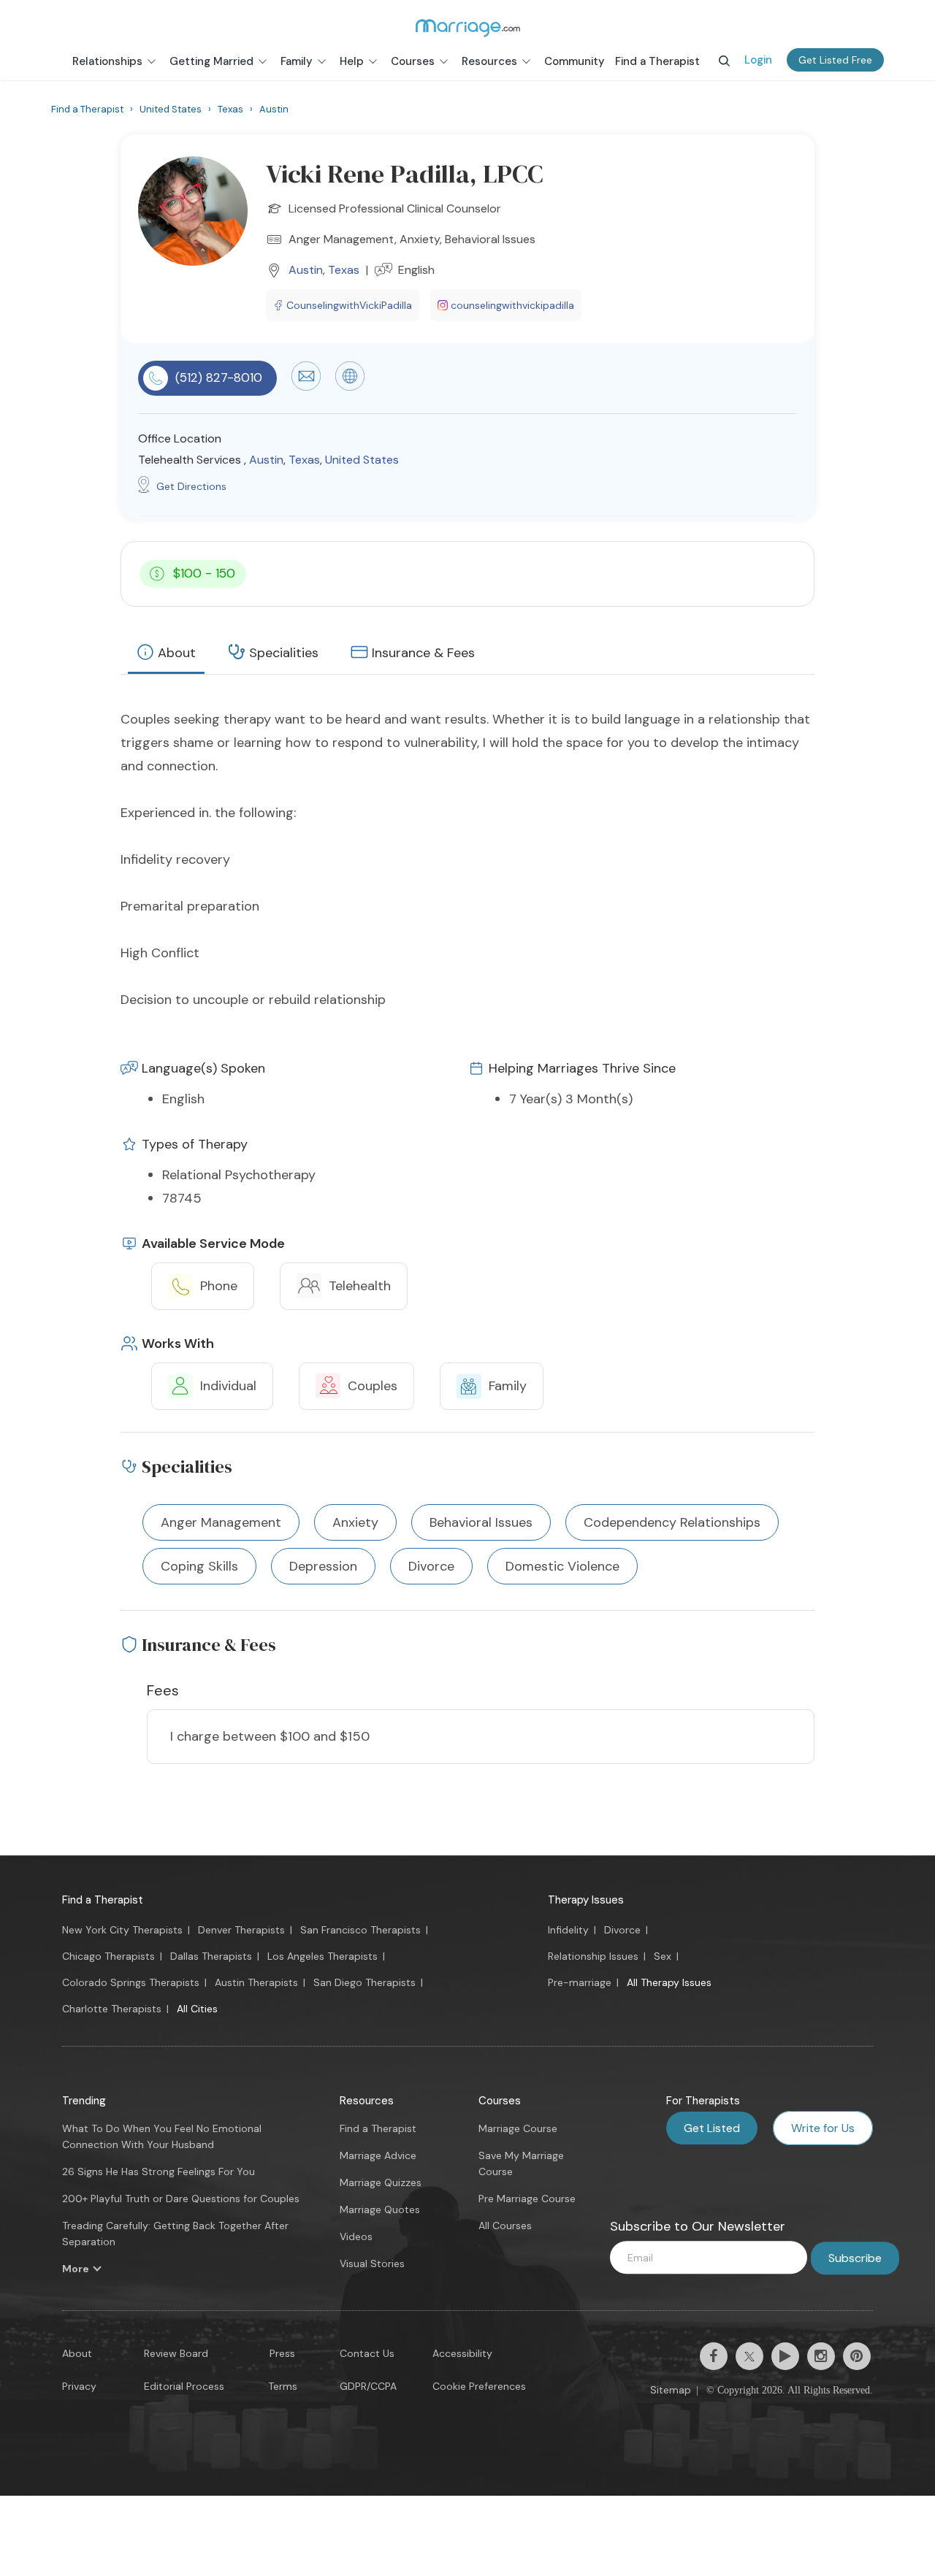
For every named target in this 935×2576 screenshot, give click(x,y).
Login (758, 60)
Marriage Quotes (380, 2209)
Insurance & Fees (423, 653)
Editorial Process (184, 2386)
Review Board (176, 2353)
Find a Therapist (103, 1900)
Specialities (284, 653)
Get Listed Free (835, 60)
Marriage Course (518, 2128)
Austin (306, 270)
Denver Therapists (241, 1930)
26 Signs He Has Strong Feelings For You (159, 2171)
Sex (663, 1956)
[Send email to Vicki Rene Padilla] (306, 387)
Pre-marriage (580, 1982)
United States (362, 460)
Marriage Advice (378, 2155)
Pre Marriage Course (527, 2199)
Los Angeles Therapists (323, 1956)
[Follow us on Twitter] (749, 2356)
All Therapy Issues (669, 1982)
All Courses (505, 2226)
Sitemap (671, 2390)
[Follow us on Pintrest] (857, 2356)
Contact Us (367, 2353)
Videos (356, 2236)
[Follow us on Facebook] (714, 2356)
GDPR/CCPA (368, 2386)
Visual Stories (372, 2263)
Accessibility (462, 2353)
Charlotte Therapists (112, 2009)
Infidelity (568, 1930)
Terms (283, 2386)
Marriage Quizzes (381, 2182)
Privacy (79, 2386)
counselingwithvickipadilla (512, 305)
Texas (344, 270)
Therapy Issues (586, 1900)
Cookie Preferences (479, 2386)
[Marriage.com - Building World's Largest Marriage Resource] (467, 28)
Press (282, 2353)
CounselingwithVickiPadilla (349, 305)
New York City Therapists (122, 1930)
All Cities (197, 2009)
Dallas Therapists (211, 1956)
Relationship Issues (593, 1956)
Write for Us (823, 2128)
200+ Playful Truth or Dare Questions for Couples (181, 2199)
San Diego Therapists (365, 1982)
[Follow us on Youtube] (785, 2356)
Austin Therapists (256, 1982)
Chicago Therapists (108, 1956)
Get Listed (712, 2128)
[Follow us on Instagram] (821, 2356)
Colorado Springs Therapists (131, 1982)
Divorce (622, 1930)
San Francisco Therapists (360, 1930)
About (177, 653)
